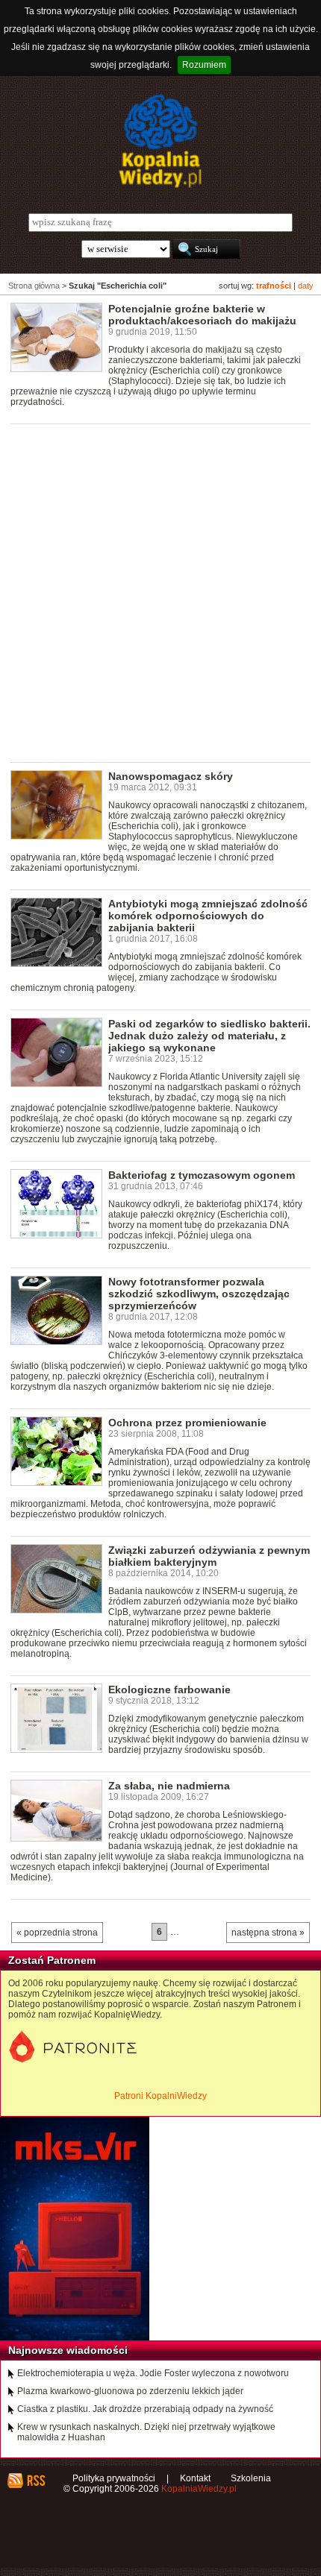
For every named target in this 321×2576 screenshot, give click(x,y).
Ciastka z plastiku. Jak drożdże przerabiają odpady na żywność (145, 2409)
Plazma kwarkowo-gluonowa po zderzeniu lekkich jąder (130, 2391)
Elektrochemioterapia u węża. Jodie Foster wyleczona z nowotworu (153, 2373)
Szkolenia (251, 2478)
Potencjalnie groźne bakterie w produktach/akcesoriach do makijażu (202, 315)
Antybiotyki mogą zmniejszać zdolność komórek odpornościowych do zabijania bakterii (208, 916)
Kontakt (195, 2478)
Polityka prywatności (114, 2478)
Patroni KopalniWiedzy (160, 2096)
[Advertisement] (160, 592)
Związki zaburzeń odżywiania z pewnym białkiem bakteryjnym (209, 1556)
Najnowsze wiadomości (68, 2350)
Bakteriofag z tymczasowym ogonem (202, 1175)
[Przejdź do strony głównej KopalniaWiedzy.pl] (160, 141)
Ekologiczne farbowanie (169, 1689)
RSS (35, 2481)
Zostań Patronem (52, 1960)
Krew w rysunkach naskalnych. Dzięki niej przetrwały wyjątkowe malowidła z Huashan (146, 2432)
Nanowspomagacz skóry (171, 776)
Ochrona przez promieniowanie (187, 1423)
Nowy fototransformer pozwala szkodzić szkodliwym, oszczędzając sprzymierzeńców (199, 1294)
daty (306, 286)
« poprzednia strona (57, 1933)
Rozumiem (204, 65)
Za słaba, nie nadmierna (169, 1786)
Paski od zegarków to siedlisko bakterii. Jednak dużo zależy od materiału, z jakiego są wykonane (209, 1036)
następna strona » (268, 1933)
